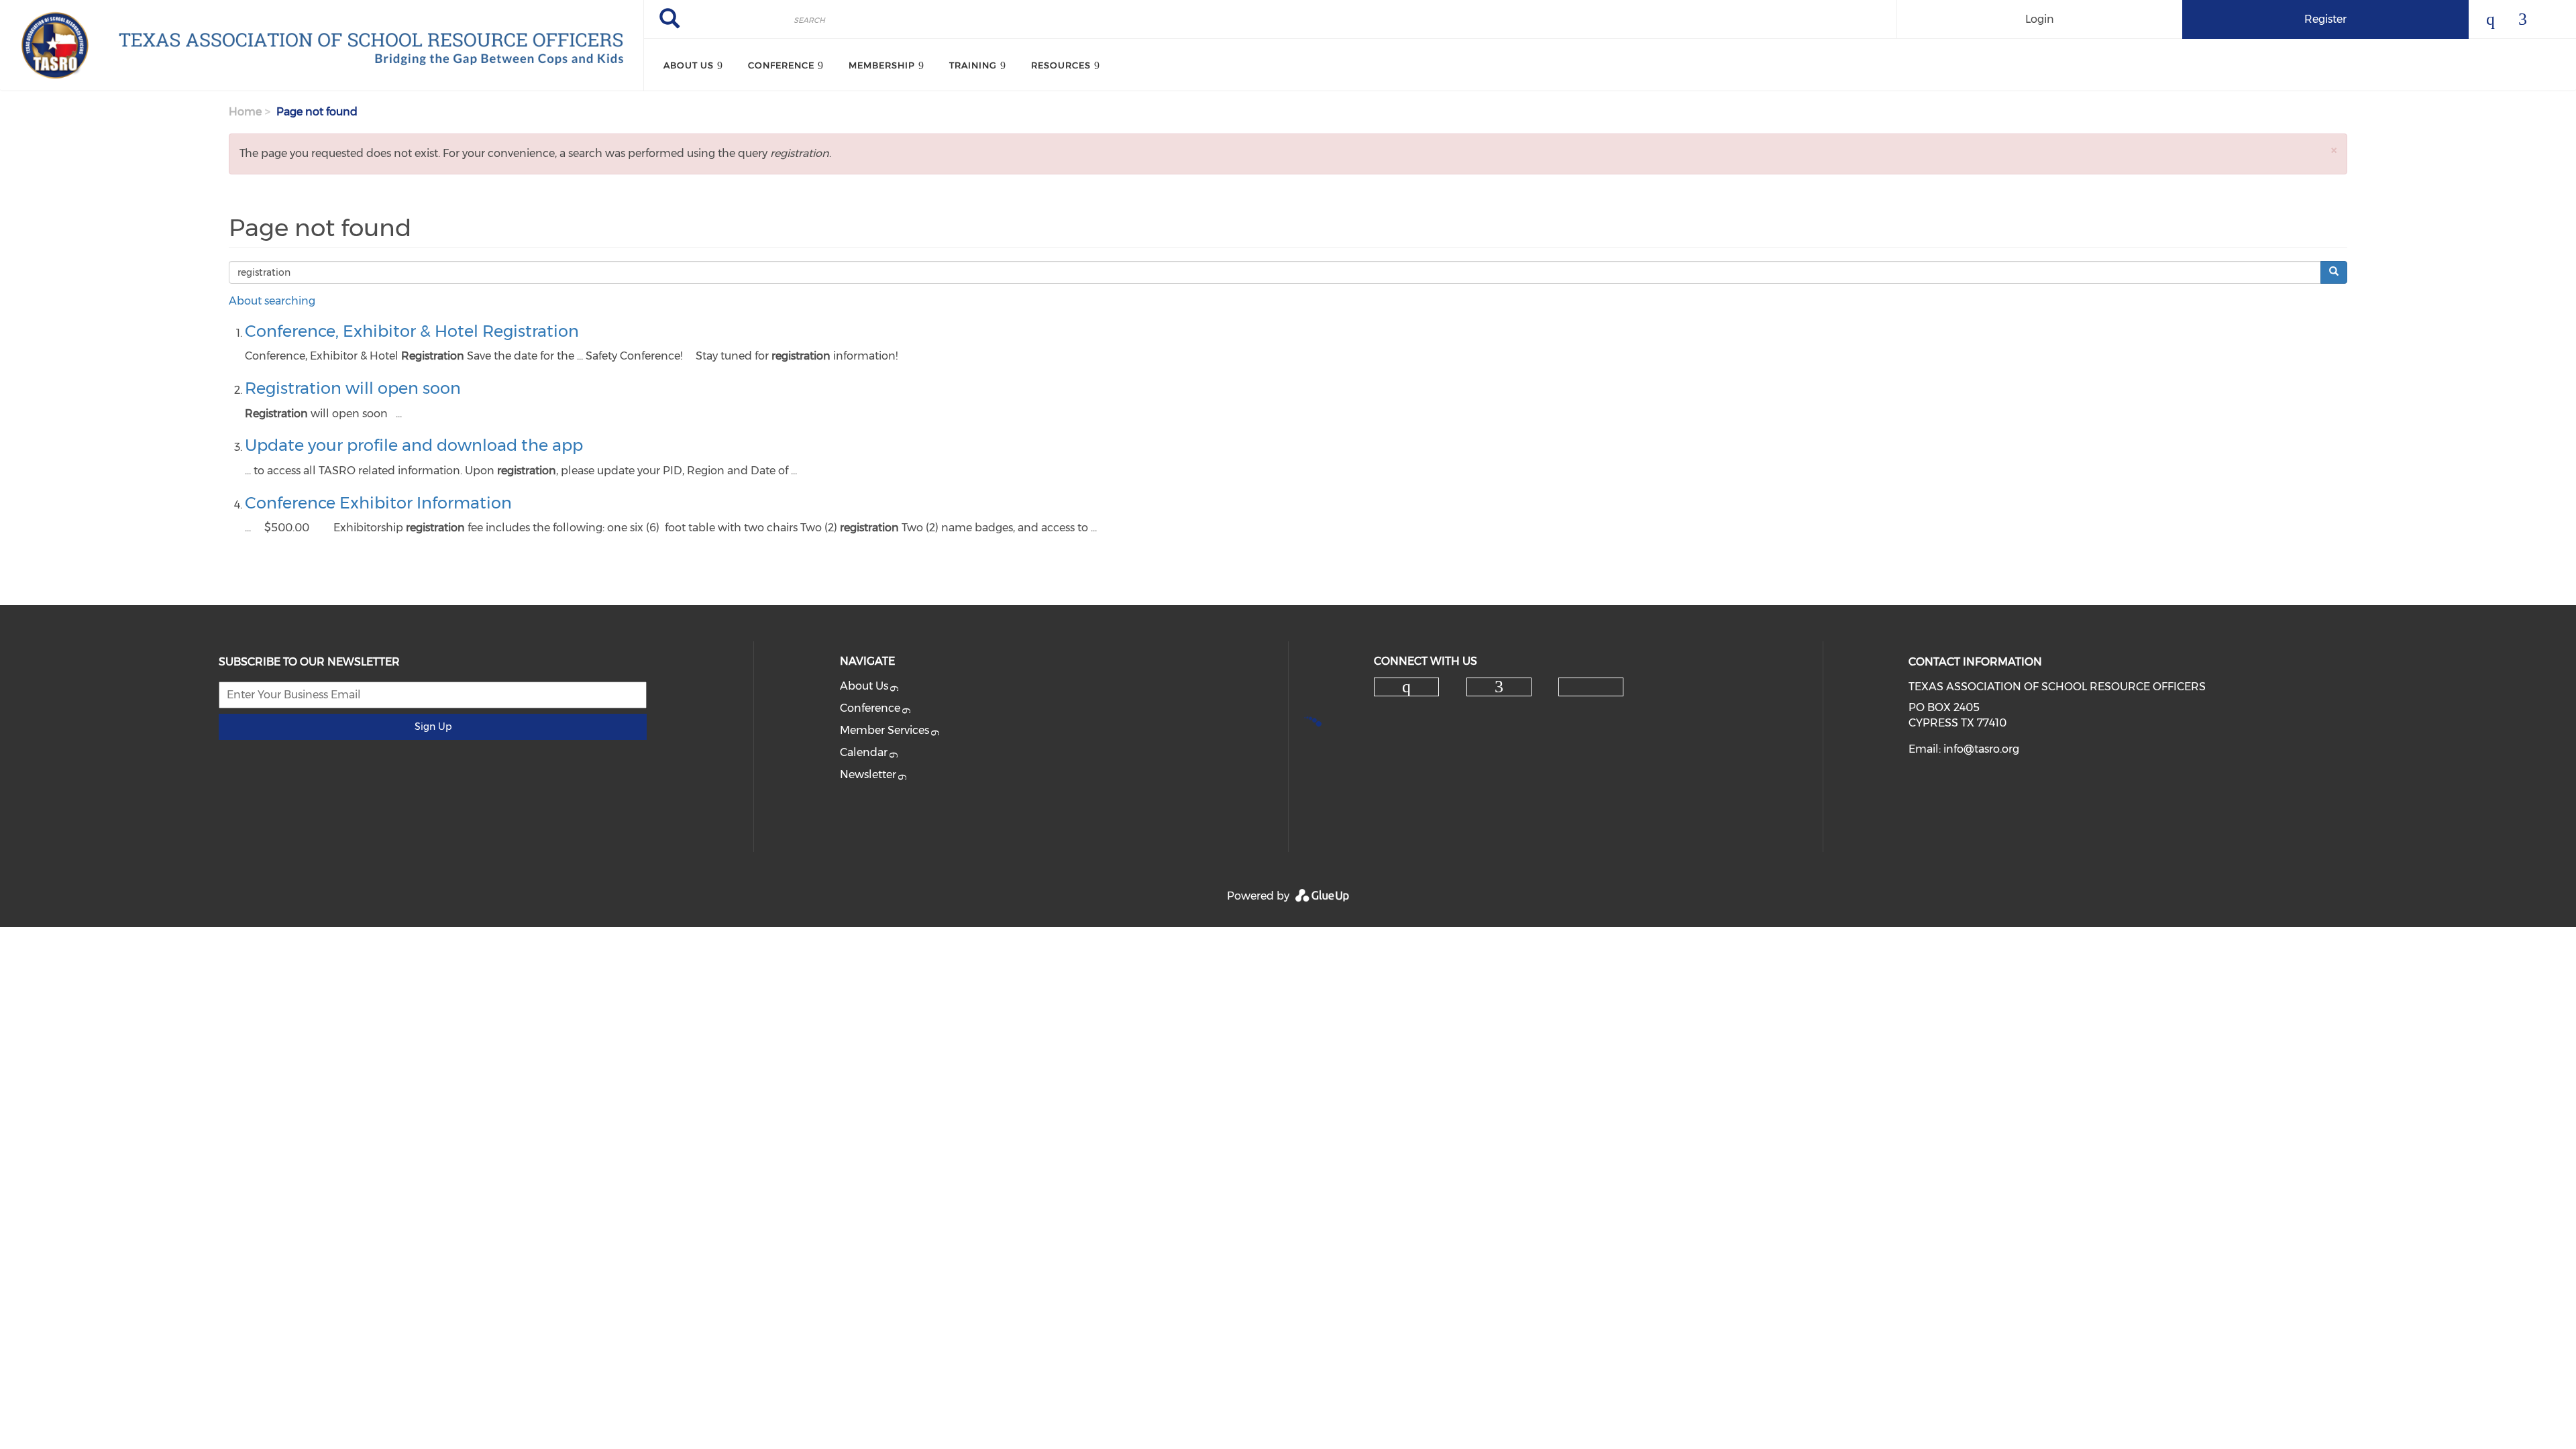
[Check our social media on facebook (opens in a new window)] (1499, 687)
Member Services (884, 730)
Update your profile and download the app (414, 445)
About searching (272, 301)
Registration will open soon (353, 388)
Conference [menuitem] (781, 65)
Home (245, 112)
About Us (864, 686)
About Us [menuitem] (689, 65)
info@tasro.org (1981, 749)
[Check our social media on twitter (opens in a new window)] (1591, 688)
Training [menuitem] (973, 65)
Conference (870, 708)
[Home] (322, 46)
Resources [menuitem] (1061, 65)
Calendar (864, 752)
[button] (2334, 150)
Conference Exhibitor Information (378, 503)
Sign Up (433, 727)
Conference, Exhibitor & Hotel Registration (412, 331)
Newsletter (868, 774)
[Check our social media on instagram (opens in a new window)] (1407, 687)
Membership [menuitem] (882, 65)
